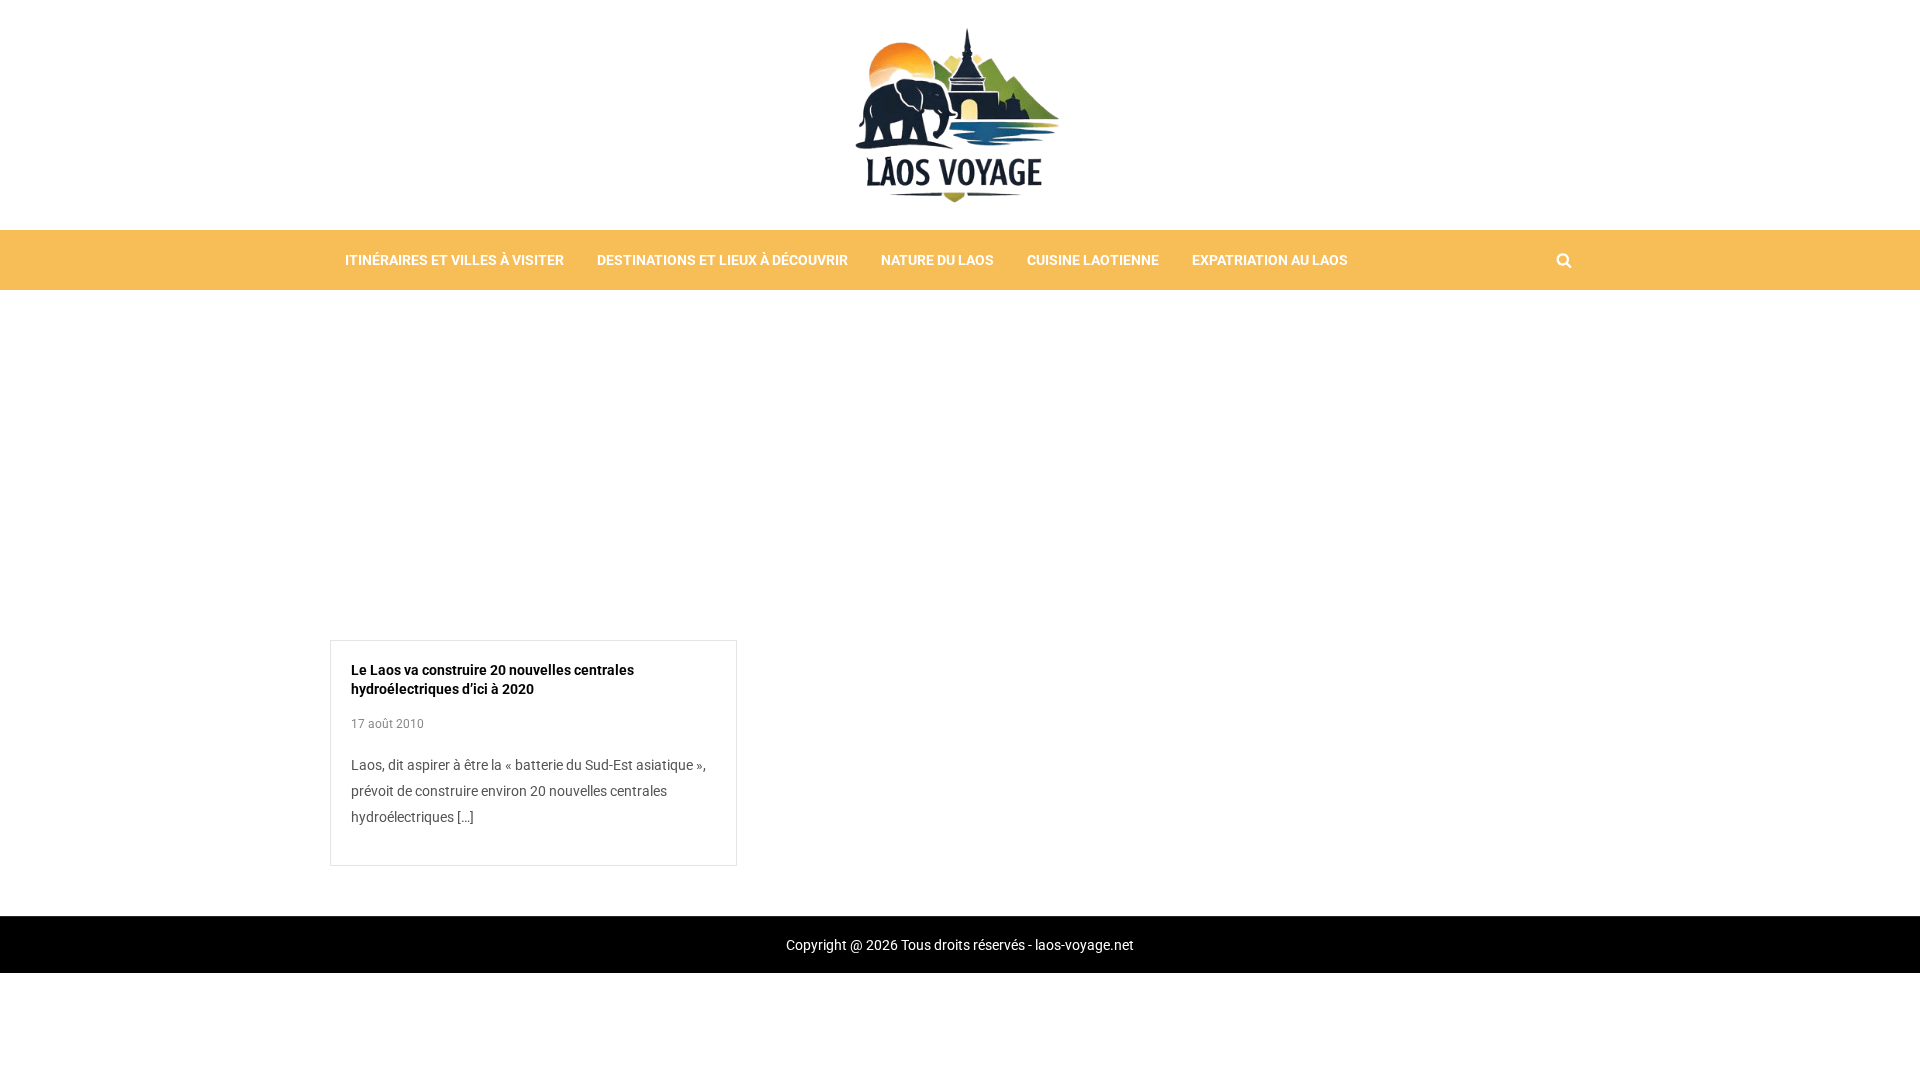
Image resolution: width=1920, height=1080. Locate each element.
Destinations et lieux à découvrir (722, 260)
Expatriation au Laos (1270, 260)
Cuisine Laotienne (1093, 260)
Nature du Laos (937, 260)
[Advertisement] (960, 440)
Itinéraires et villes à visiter (454, 260)
